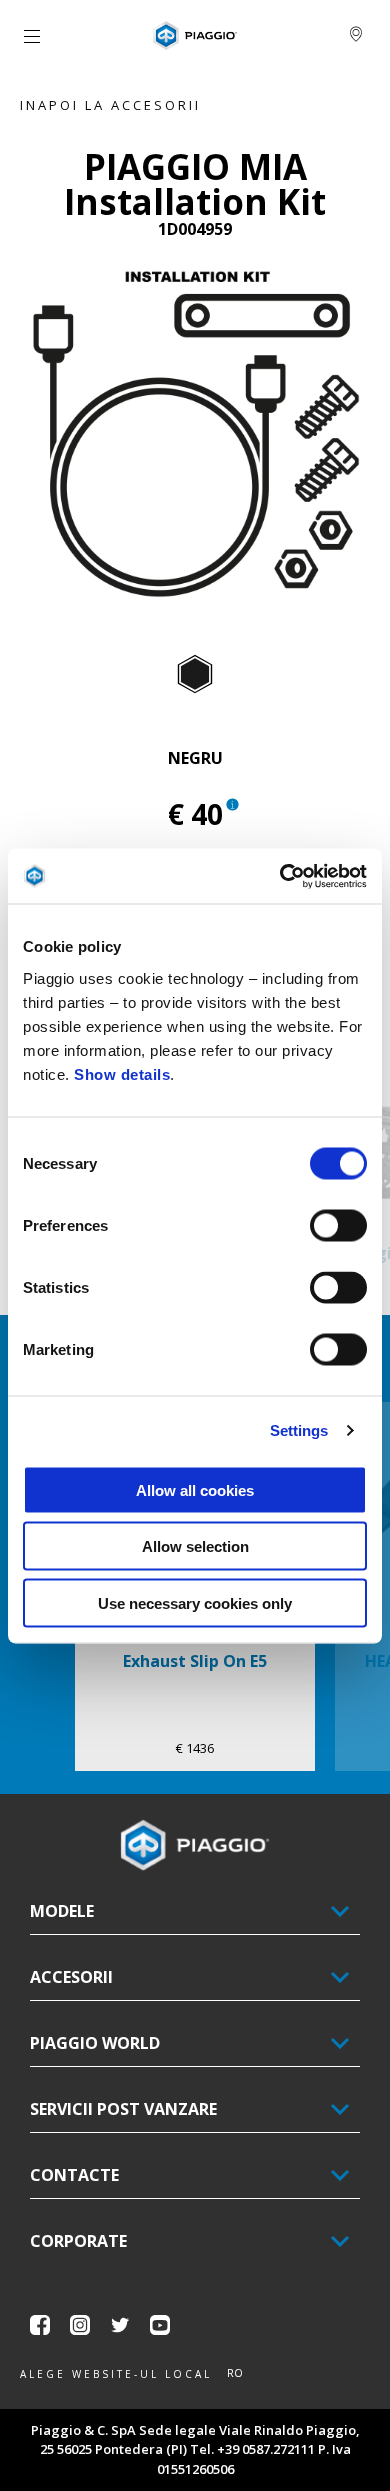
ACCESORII (71, 1977)
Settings (299, 1430)
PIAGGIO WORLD (95, 2043)
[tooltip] (195, 675)
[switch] (338, 1225)
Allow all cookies (195, 1489)
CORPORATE (78, 2241)
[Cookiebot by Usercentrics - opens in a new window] (280, 876)
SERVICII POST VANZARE (123, 2109)
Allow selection (195, 1546)
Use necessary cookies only (195, 1602)
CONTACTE (74, 2175)
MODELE (62, 1911)
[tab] (195, 675)
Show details (122, 1073)
